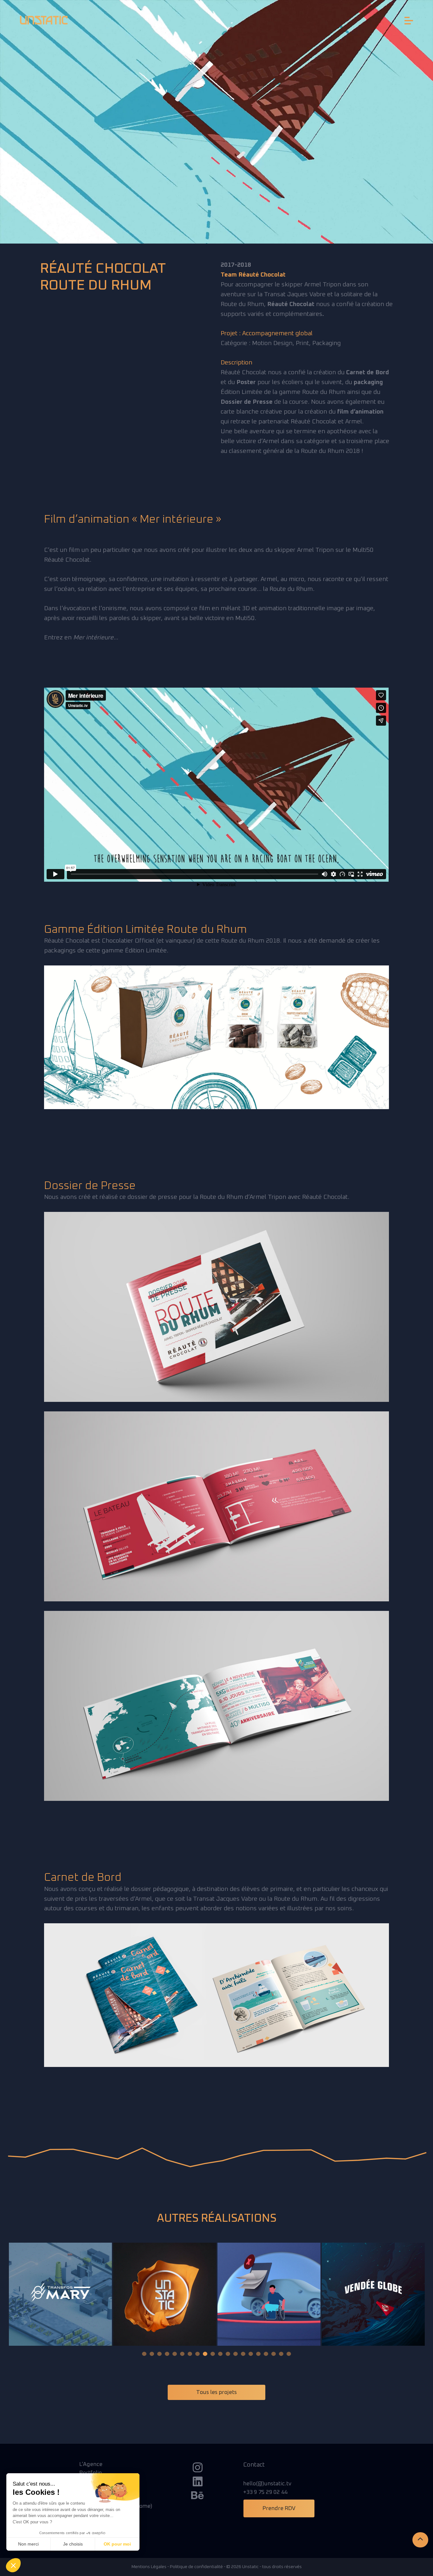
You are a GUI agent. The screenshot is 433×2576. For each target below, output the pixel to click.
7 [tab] (190, 2354)
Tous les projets (217, 2392)
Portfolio (90, 2473)
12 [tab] (228, 2354)
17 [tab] (266, 2354)
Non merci (28, 2544)
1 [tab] (144, 2354)
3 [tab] (159, 2354)
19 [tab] (281, 2354)
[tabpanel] (60, 2294)
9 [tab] (205, 2354)
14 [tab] (243, 2354)
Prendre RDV (279, 2508)
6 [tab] (182, 2354)
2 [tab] (152, 2354)
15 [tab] (251, 2354)
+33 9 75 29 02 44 (265, 2492)
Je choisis (73, 2544)
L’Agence (91, 2464)
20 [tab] (289, 2354)
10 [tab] (213, 2354)
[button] (13, 2565)
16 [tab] (258, 2354)
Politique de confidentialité (196, 2567)
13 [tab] (236, 2354)
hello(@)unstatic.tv (267, 2484)
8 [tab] (197, 2354)
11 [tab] (220, 2354)
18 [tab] (274, 2354)
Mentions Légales (149, 2567)
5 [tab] (175, 2354)
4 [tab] (167, 2354)
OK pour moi (117, 2544)
